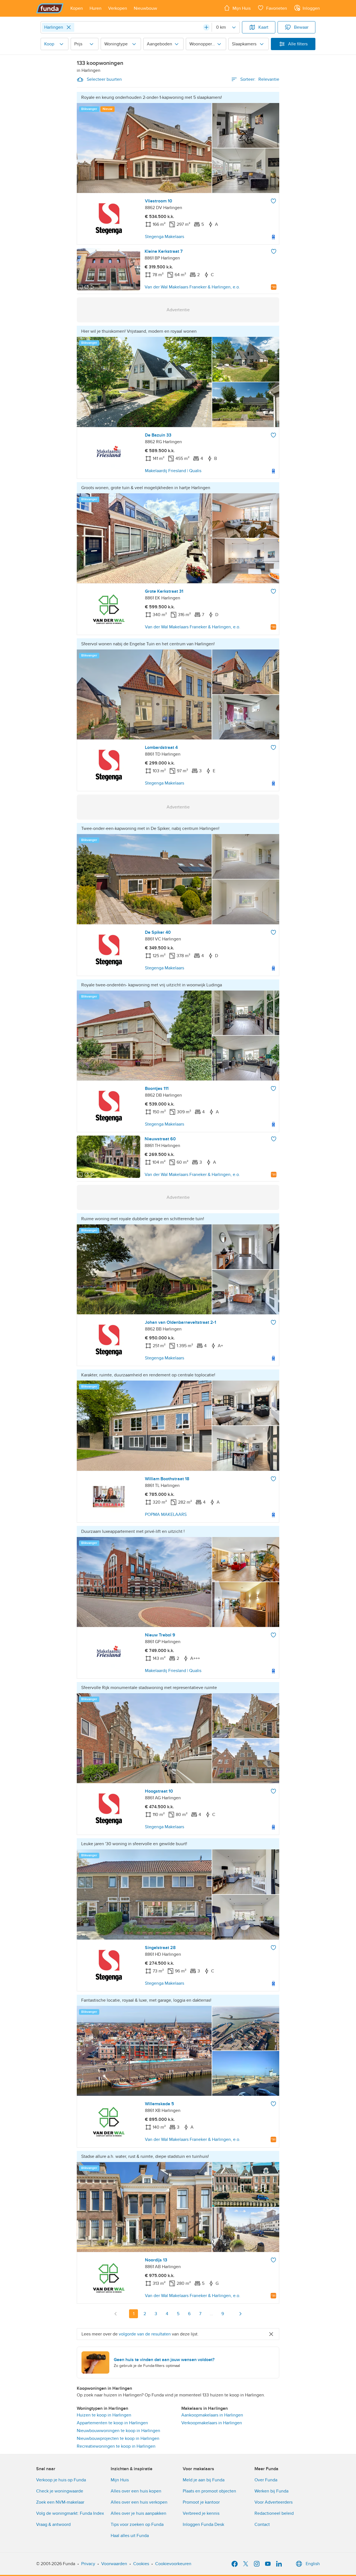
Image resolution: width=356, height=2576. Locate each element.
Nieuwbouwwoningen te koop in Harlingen (118, 2431)
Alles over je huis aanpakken (139, 2513)
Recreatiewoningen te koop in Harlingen (116, 2446)
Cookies (141, 2564)
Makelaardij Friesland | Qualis (173, 471)
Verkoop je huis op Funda (61, 2480)
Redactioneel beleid (274, 2513)
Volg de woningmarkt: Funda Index (70, 2513)
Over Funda (266, 2480)
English (313, 2564)
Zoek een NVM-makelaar (60, 2502)
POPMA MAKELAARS (166, 1514)
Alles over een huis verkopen (139, 2502)
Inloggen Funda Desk (203, 2524)
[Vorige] (116, 2314)
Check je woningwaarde (60, 2491)
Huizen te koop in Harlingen (104, 2415)
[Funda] (50, 8)
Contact (262, 2524)
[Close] (69, 27)
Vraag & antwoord (53, 2524)
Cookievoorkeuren (173, 2564)
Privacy (88, 2564)
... (211, 2314)
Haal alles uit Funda (130, 2536)
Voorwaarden (114, 2564)
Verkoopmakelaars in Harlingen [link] (212, 2423)
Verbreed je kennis (201, 2513)
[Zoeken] (206, 27)
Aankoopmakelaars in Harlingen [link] (212, 2415)
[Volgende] (240, 2314)
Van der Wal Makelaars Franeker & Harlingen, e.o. (192, 287)
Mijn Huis (120, 2480)
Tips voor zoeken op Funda (137, 2524)
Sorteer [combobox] (260, 79)
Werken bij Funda (271, 2491)
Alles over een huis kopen (136, 2491)
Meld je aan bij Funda (204, 2480)
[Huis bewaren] (273, 201)
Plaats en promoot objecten (209, 2491)
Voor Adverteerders (274, 2502)
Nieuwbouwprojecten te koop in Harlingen (118, 2438)
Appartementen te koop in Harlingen (112, 2423)
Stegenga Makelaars (165, 237)
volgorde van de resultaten (145, 2334)
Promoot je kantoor (201, 2502)
